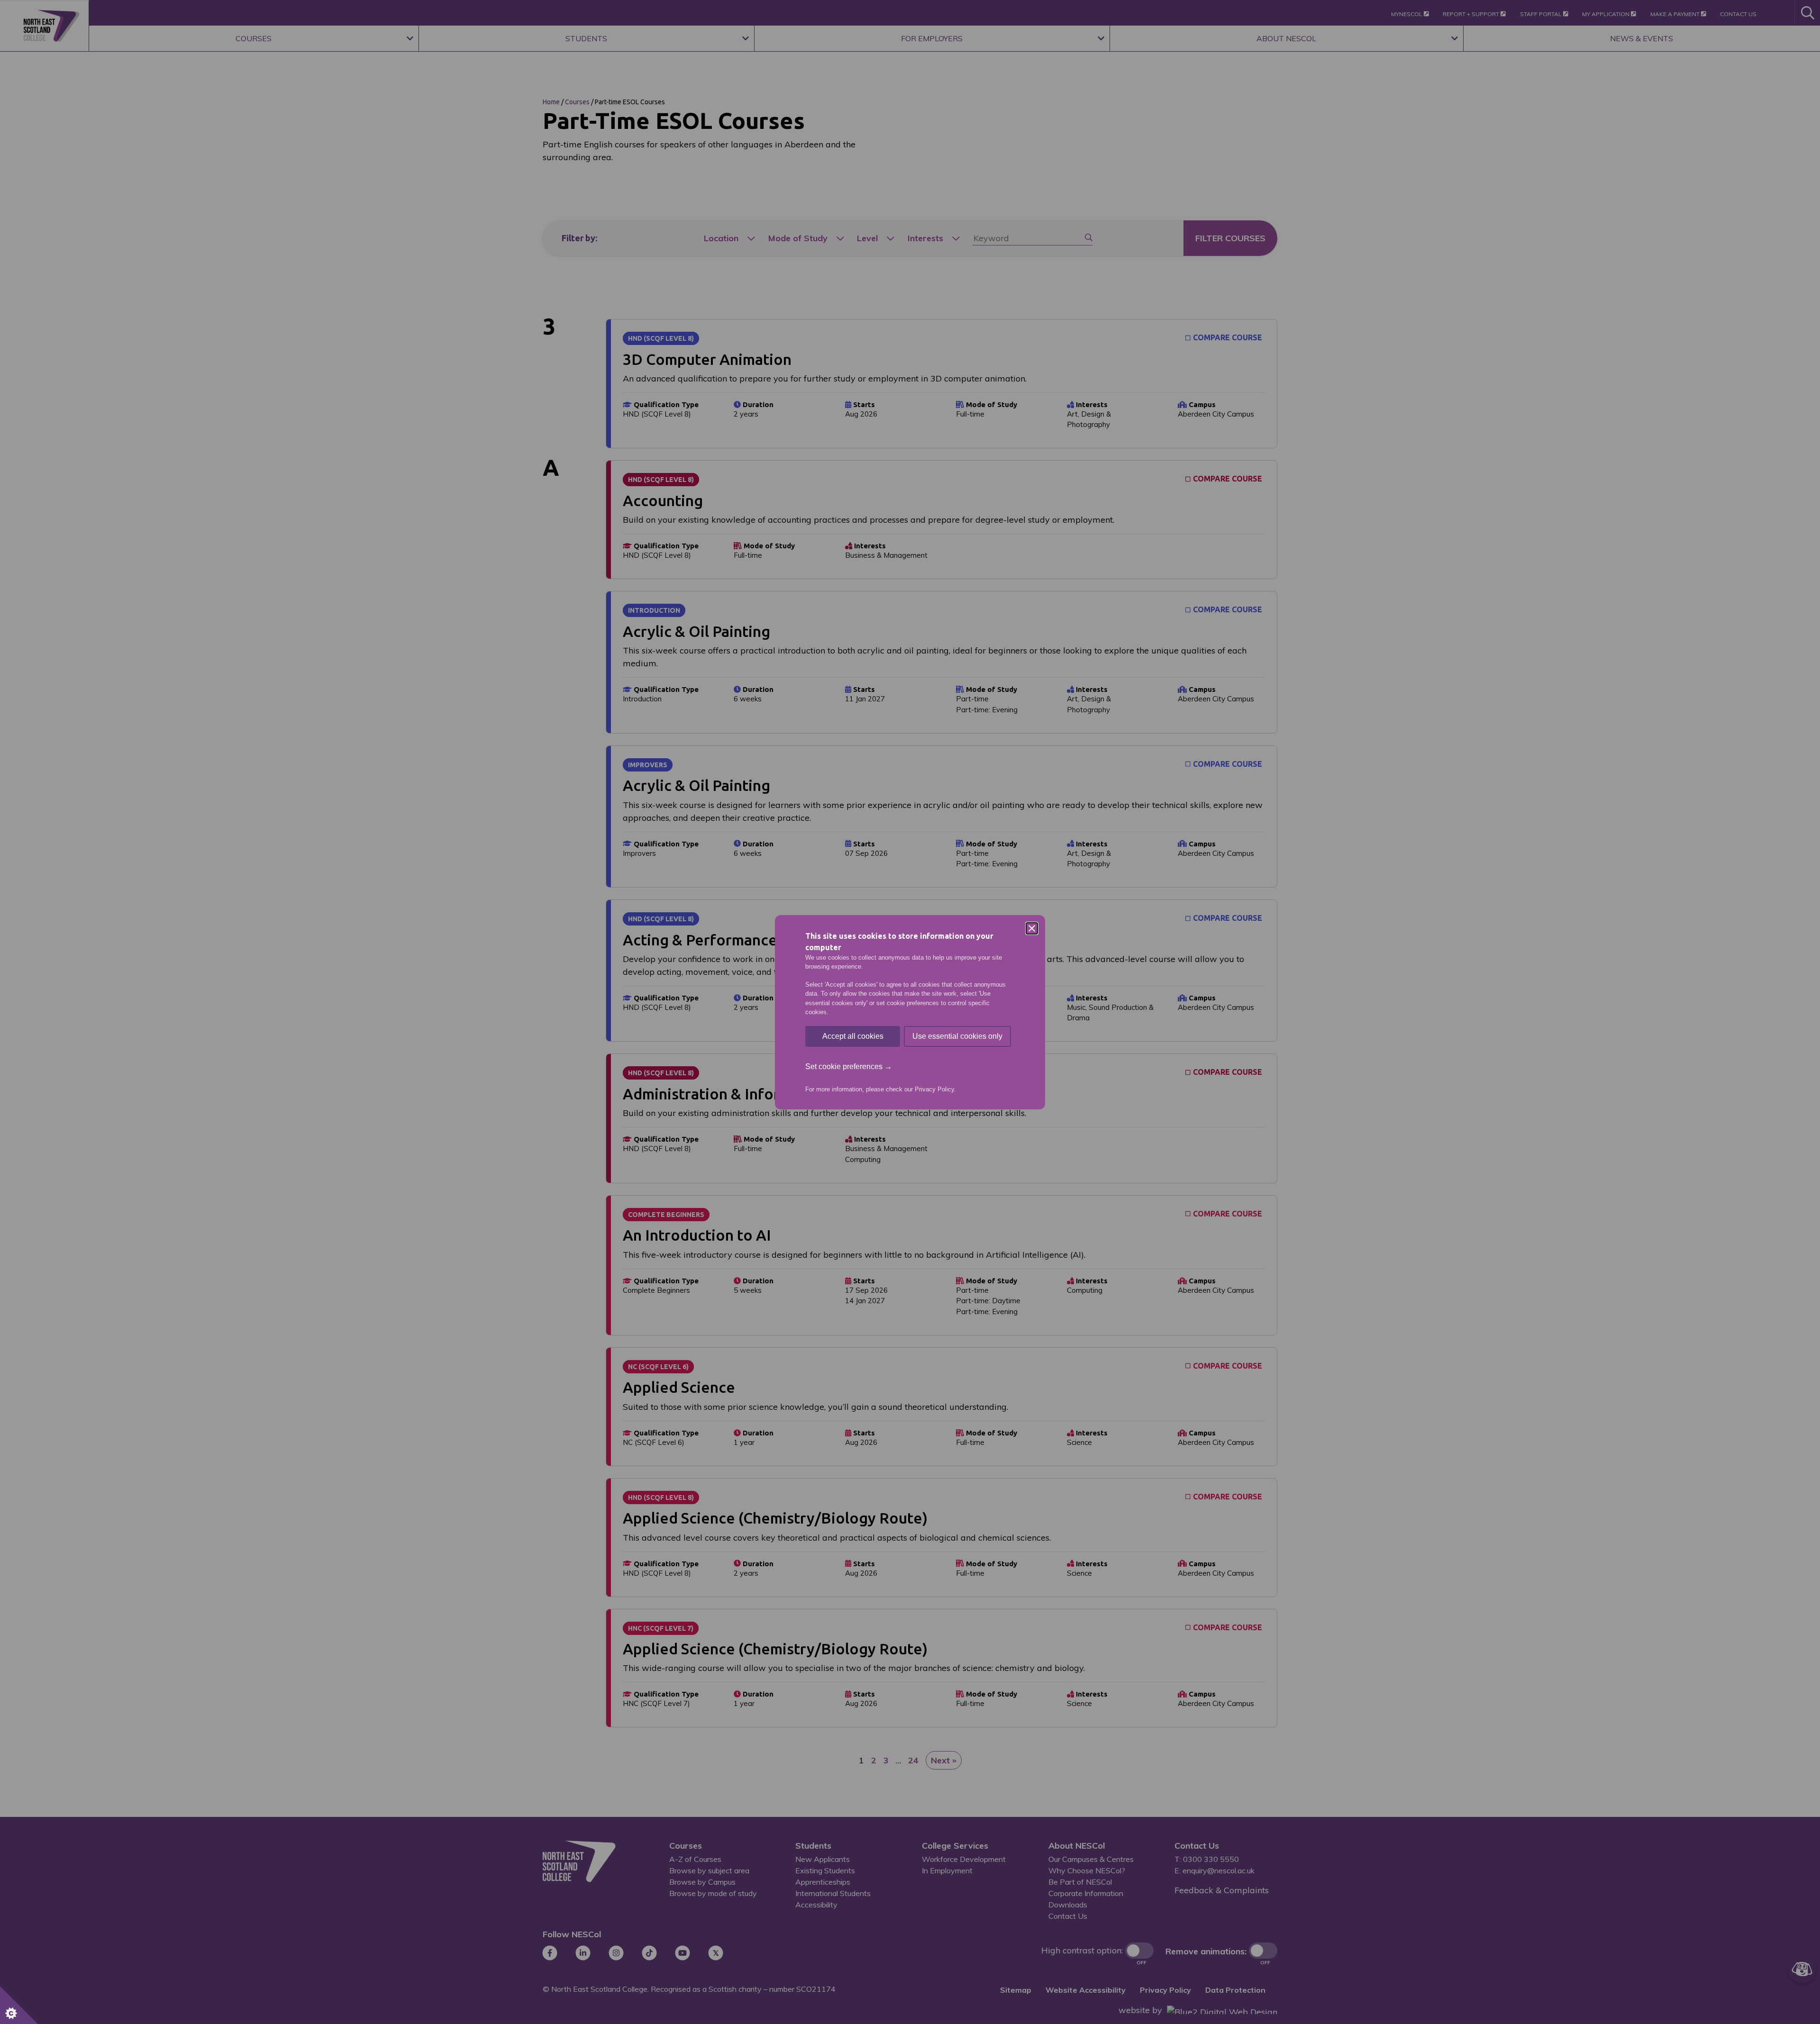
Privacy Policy (934, 1089)
